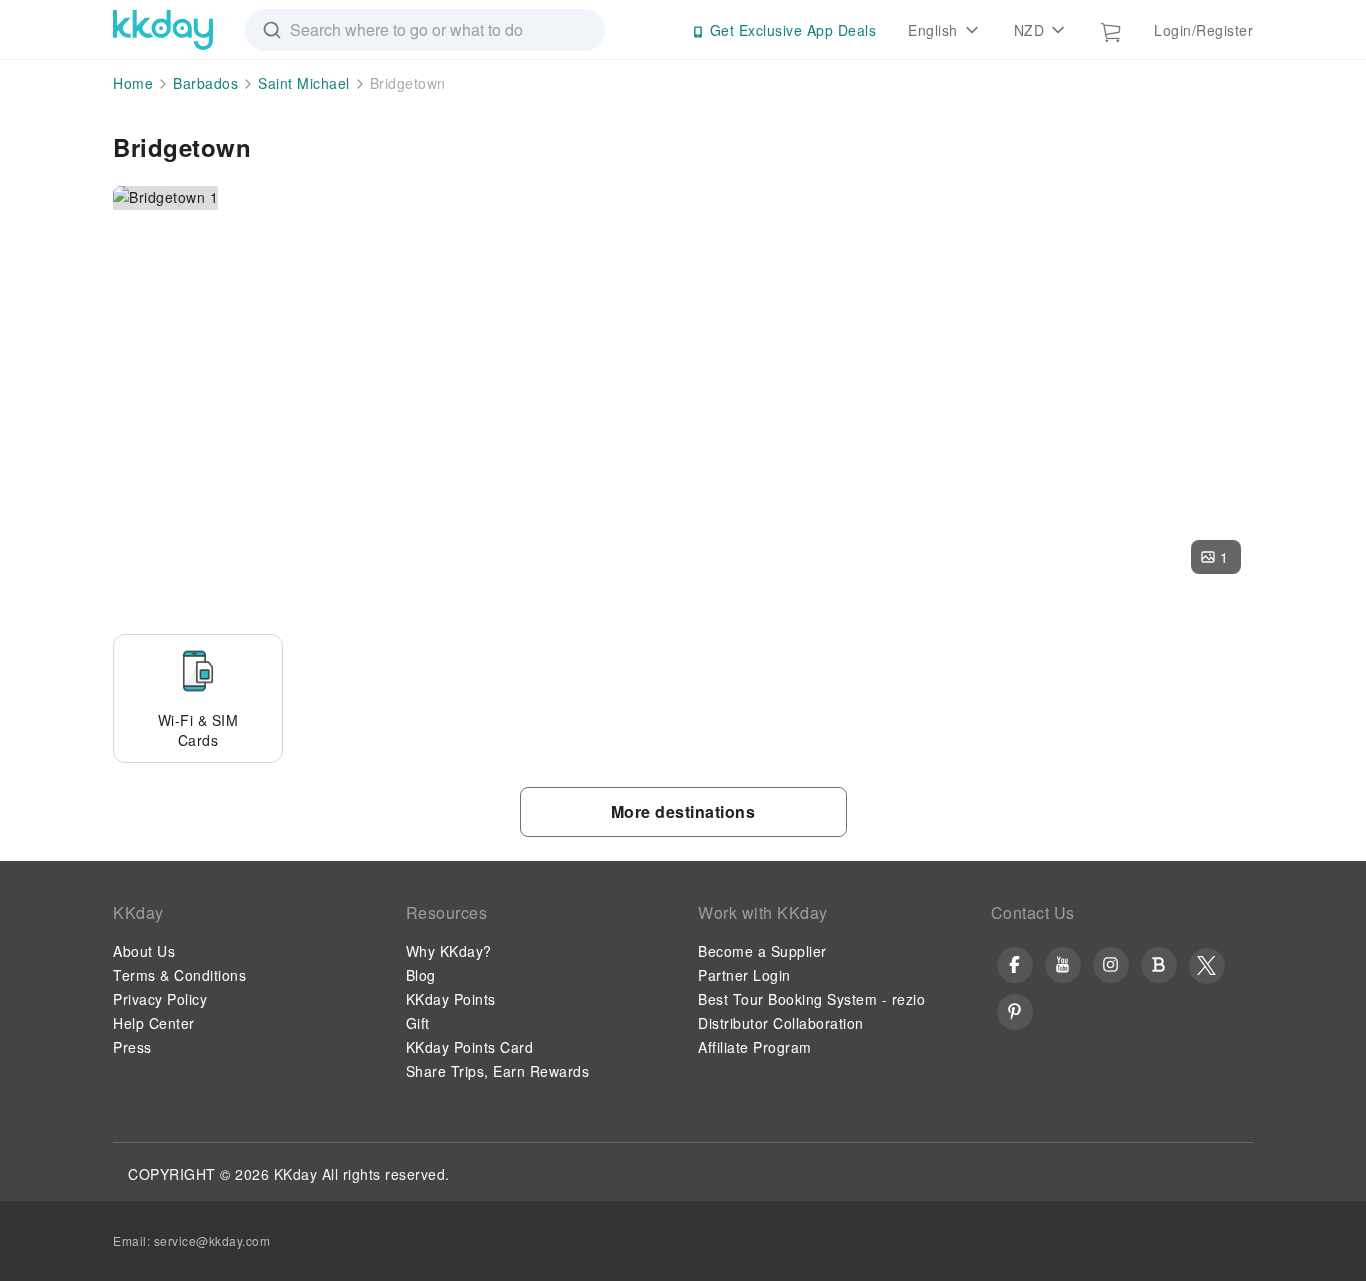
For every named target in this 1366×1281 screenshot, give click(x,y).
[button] (1216, 557)
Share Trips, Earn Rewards (498, 1071)
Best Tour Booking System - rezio (811, 999)
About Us (144, 951)
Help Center (154, 1023)
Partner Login (744, 975)
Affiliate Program (755, 1047)
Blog (421, 975)
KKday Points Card (470, 1047)
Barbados (205, 83)
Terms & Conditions (179, 975)
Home (133, 83)
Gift (418, 1023)
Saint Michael (304, 83)
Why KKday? (449, 951)
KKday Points (451, 999)
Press (132, 1047)
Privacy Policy (160, 999)
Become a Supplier (762, 951)
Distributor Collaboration (781, 1023)
